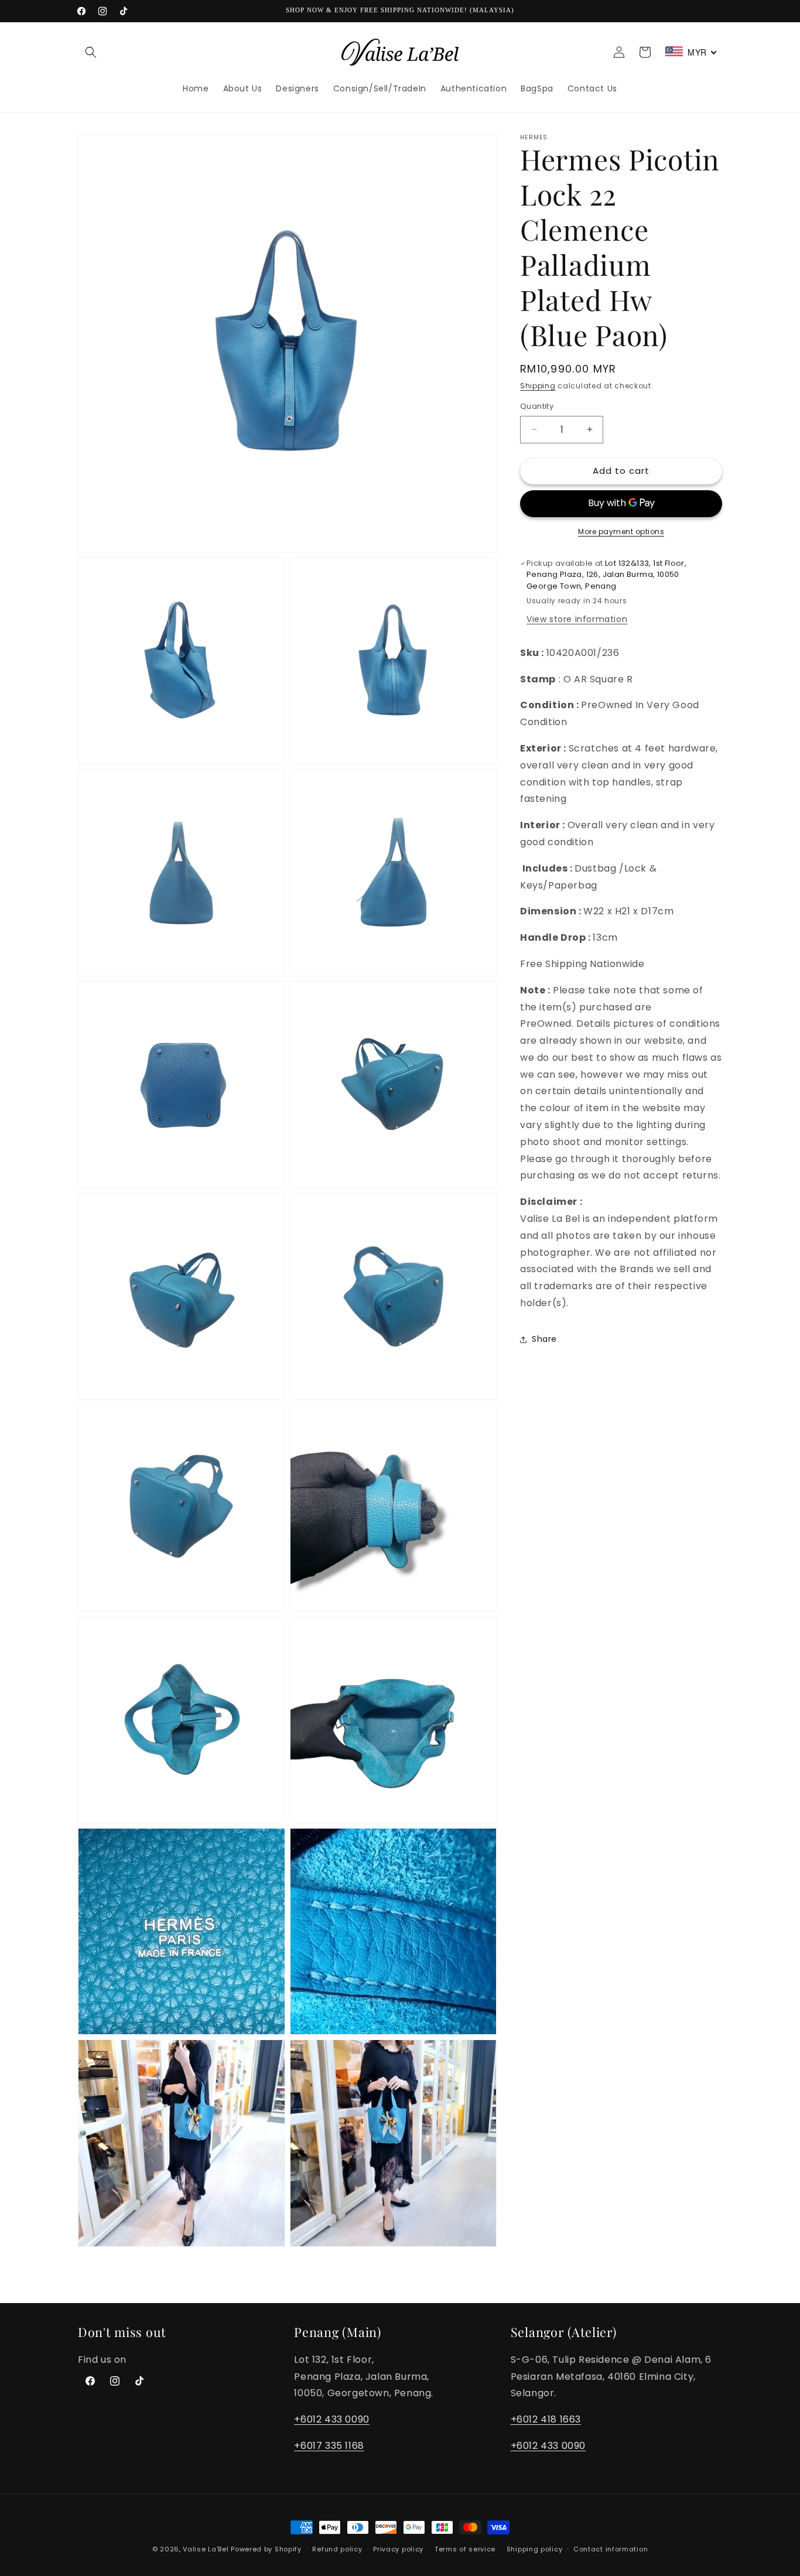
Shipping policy (535, 2549)
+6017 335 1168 (329, 2446)
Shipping (538, 386)
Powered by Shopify (266, 2549)
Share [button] (544, 1339)
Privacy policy (398, 2549)
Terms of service (465, 2549)
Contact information (611, 2549)
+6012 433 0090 (331, 2419)
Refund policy (337, 2549)
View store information (577, 619)
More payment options (621, 532)
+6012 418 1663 (546, 2419)
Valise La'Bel (206, 2549)
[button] (91, 52)
